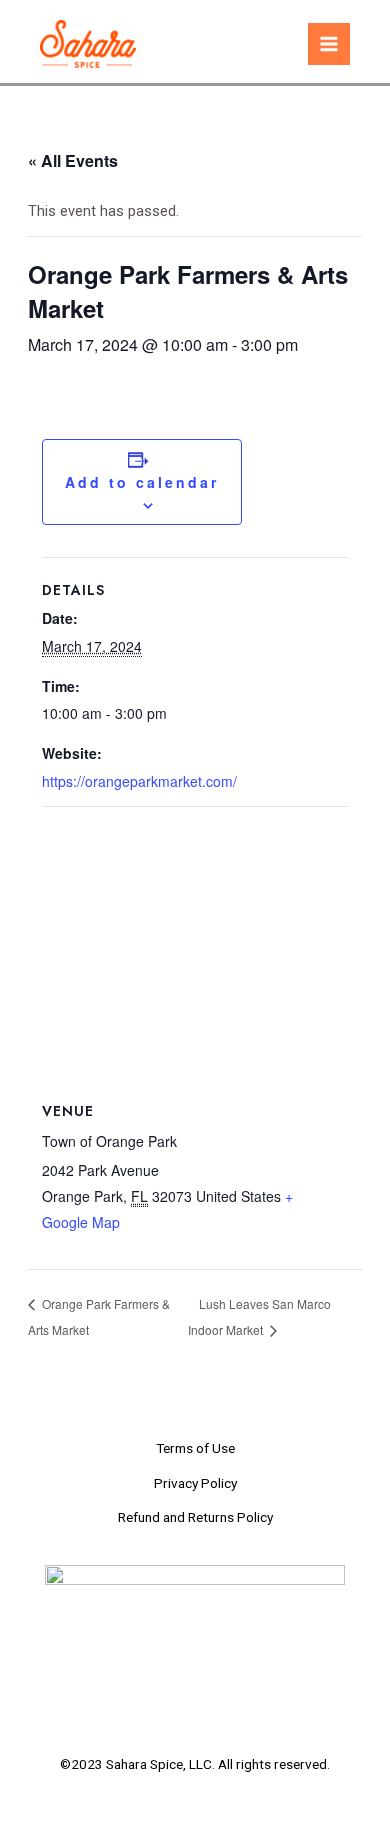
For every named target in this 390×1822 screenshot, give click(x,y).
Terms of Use (195, 1448)
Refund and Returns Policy (195, 1517)
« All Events (73, 160)
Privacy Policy (195, 1483)
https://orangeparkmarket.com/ (139, 781)
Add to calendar (142, 482)
